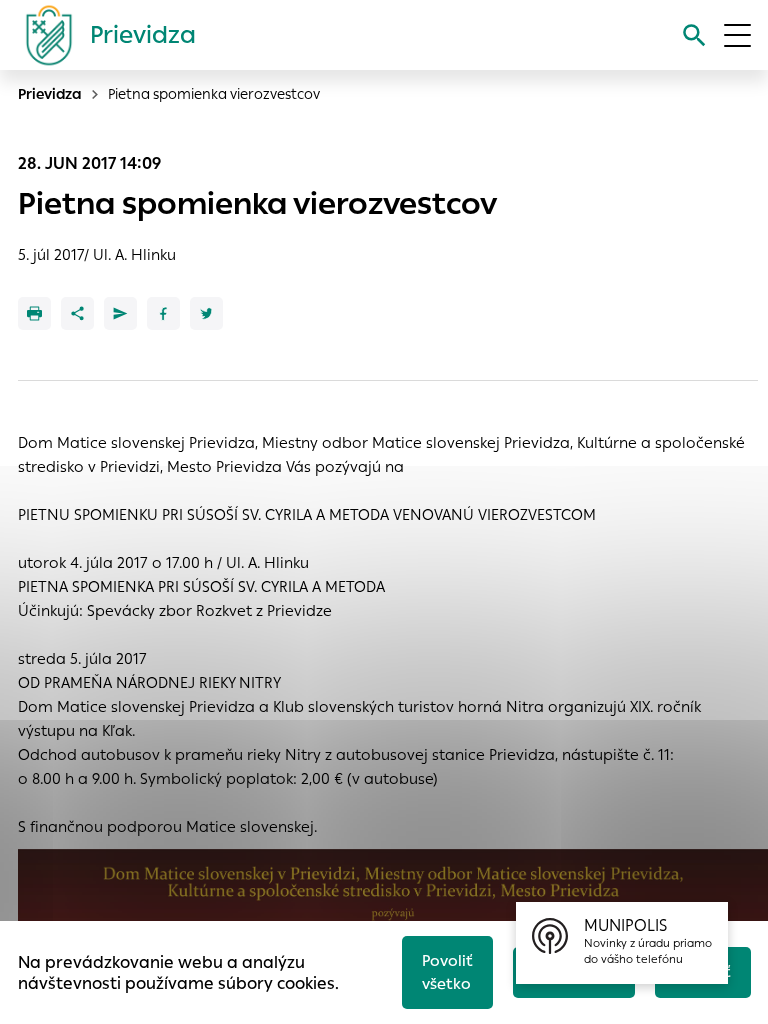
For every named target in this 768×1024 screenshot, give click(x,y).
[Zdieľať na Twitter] (206, 313)
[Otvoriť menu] (737, 35)
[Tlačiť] (34, 313)
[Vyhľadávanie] (694, 35)
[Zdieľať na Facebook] (163, 313)
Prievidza (50, 94)
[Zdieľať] (77, 313)
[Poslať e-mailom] (120, 313)
